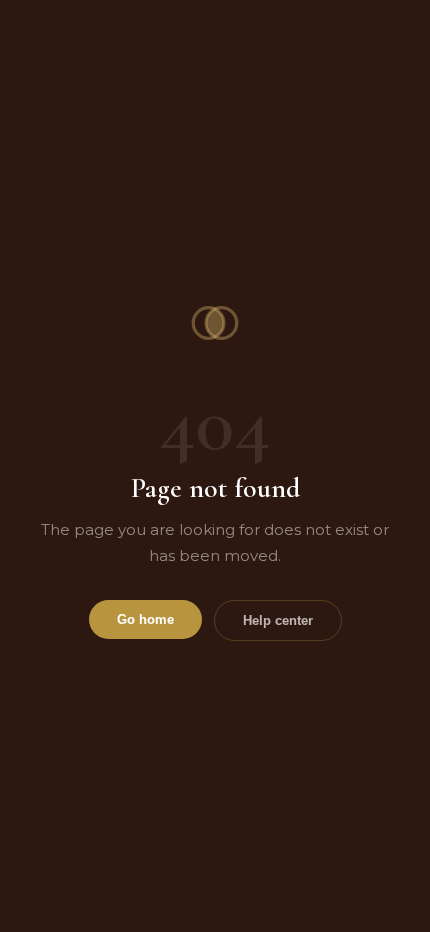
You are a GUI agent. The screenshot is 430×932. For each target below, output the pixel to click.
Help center (278, 620)
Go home (145, 619)
